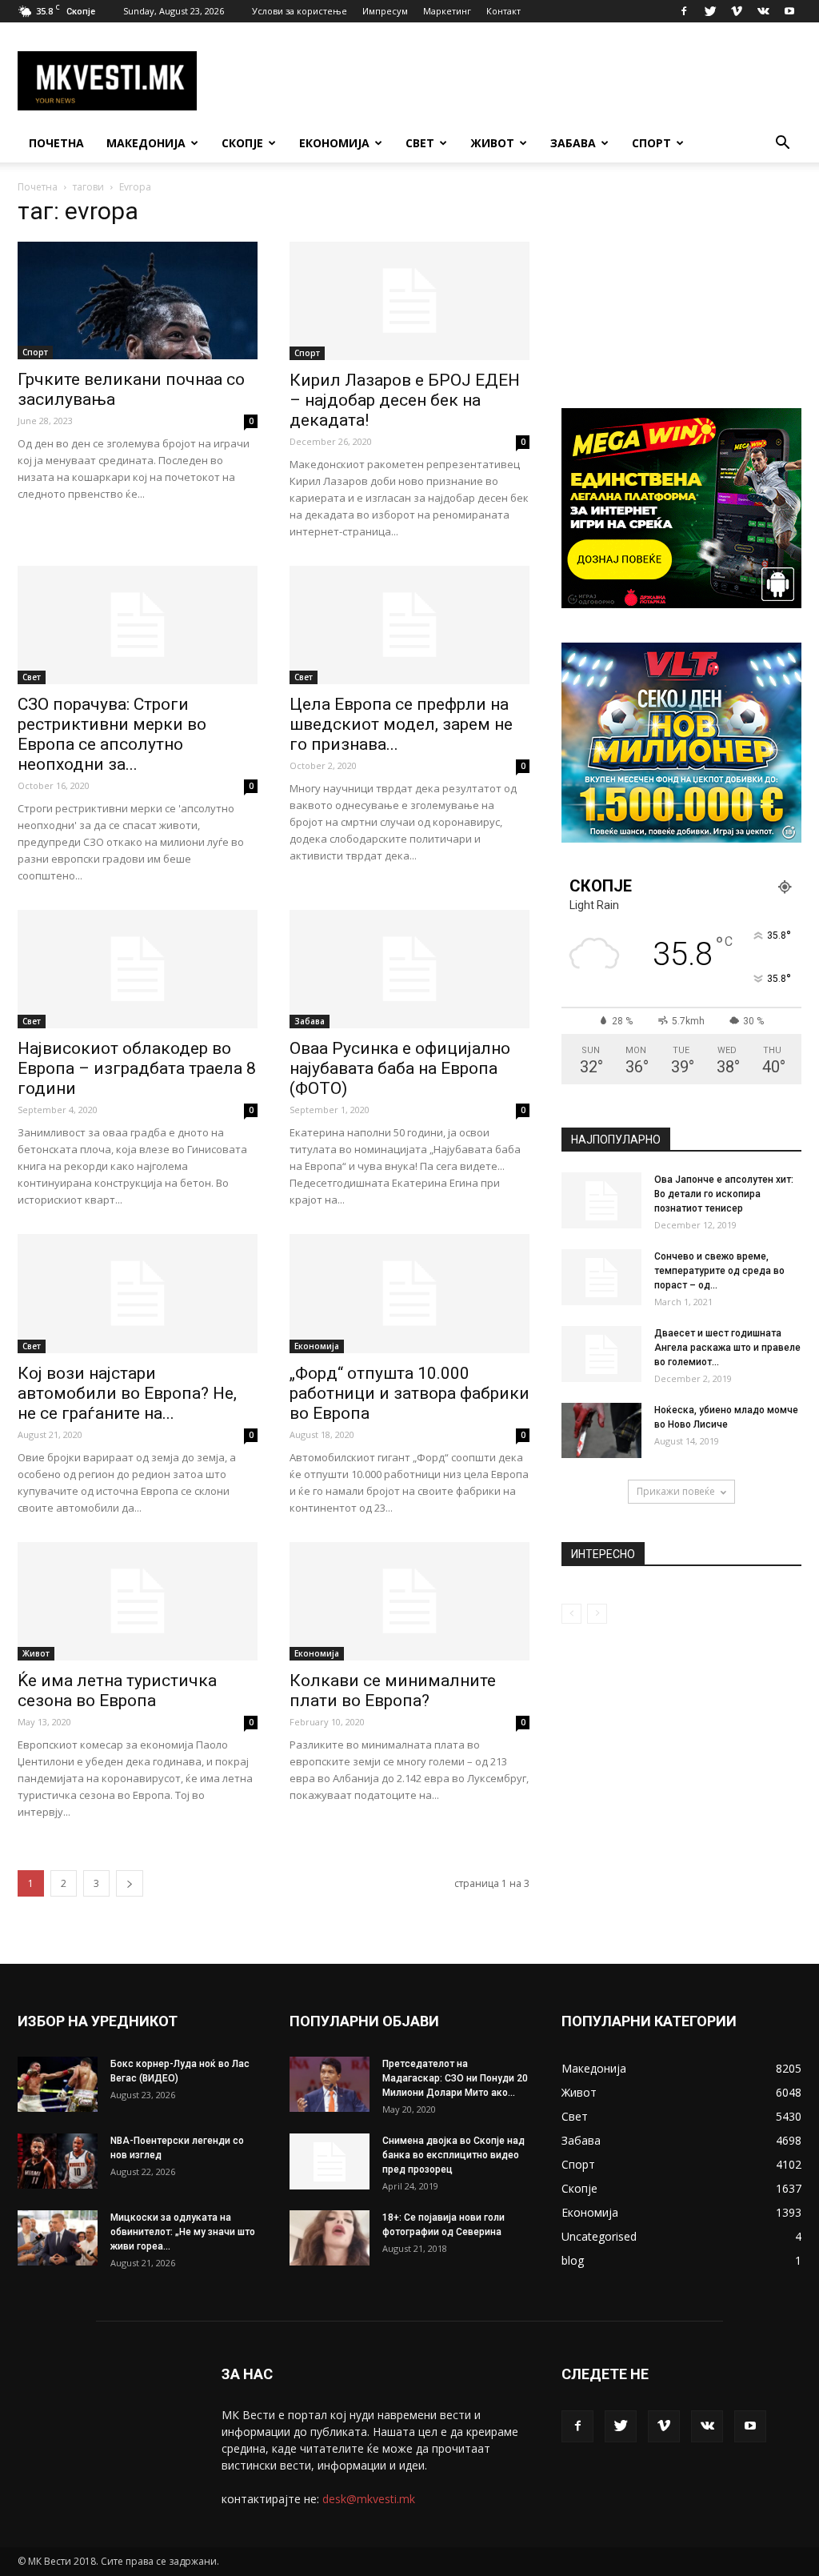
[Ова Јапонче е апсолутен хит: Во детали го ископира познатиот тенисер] (601, 1200)
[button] (782, 144)
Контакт (503, 11)
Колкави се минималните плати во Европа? (393, 1691)
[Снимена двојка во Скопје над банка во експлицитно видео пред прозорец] (330, 2161)
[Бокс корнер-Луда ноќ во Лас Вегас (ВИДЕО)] (58, 2084)
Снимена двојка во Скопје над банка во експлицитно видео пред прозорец (453, 2155)
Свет (420, 143)
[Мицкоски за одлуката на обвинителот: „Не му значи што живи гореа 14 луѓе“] (58, 2238)
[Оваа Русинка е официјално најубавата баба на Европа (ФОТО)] (409, 969)
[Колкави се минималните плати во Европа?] (409, 1601)
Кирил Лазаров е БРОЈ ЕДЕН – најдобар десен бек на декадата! (405, 400)
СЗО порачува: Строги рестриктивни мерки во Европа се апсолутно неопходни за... (112, 734)
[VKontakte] (763, 11)
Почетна (56, 143)
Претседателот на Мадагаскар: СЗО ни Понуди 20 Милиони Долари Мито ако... (455, 2078)
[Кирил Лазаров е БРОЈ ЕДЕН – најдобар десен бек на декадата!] (409, 301)
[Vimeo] (737, 11)
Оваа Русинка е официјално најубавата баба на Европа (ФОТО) (400, 1068)
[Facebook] (684, 11)
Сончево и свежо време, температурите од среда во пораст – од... (719, 1271)
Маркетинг (447, 11)
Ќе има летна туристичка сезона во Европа (117, 1691)
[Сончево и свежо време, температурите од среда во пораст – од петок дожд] (601, 1277)
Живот (492, 143)
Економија (334, 143)
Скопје (242, 143)
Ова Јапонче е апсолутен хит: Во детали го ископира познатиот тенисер (724, 1194)
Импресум (385, 11)
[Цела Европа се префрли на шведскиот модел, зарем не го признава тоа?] (409, 625)
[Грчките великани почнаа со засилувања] (138, 300)
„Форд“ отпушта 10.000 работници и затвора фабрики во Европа (409, 1393)
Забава (573, 143)
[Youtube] (789, 11)
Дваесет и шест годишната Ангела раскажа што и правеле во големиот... (727, 1348)
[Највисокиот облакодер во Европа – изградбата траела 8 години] (138, 969)
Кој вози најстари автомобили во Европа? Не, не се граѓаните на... (127, 1393)
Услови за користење (300, 11)
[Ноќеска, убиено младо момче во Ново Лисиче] (601, 1430)
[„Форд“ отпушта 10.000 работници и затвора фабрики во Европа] (409, 1293)
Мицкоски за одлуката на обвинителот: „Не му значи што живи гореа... (183, 2232)
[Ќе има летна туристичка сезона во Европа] (138, 1601)
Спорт (651, 143)
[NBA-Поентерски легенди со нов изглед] (58, 2161)
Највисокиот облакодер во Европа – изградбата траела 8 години (137, 1068)
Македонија (146, 143)
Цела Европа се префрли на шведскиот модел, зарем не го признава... (401, 724)
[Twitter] (710, 11)
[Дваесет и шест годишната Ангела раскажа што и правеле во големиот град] (601, 1354)
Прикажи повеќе (676, 1491)
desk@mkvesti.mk (369, 2499)
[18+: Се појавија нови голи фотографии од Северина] (330, 2238)
